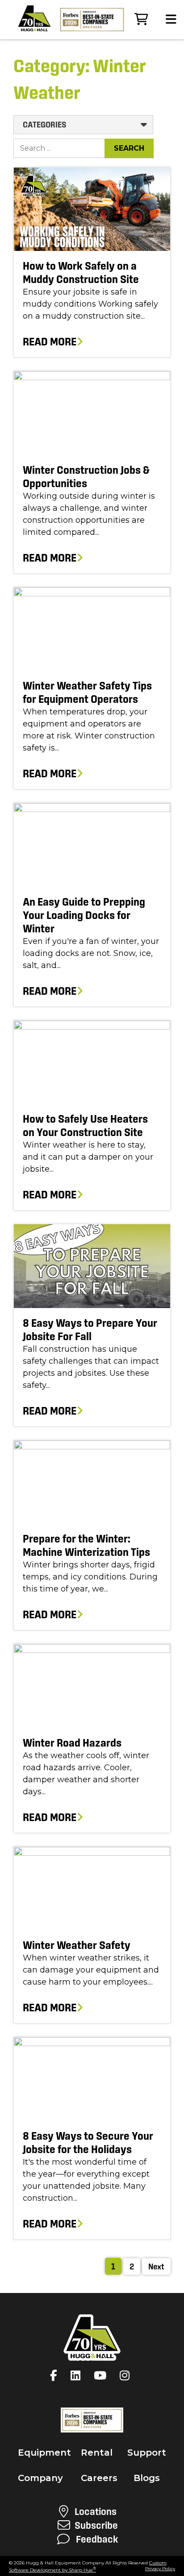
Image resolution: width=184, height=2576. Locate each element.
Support (147, 2453)
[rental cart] (141, 19)
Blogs (147, 2478)
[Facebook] (56, 2375)
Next (156, 2266)
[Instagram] (127, 2375)
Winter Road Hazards (72, 1743)
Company (40, 2478)
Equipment (44, 2453)
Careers (99, 2478)
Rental (97, 2453)
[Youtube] (102, 2375)
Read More (50, 342)
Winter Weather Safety (77, 1945)
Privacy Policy (160, 2569)
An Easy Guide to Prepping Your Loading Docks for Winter (84, 915)
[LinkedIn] (78, 2375)
